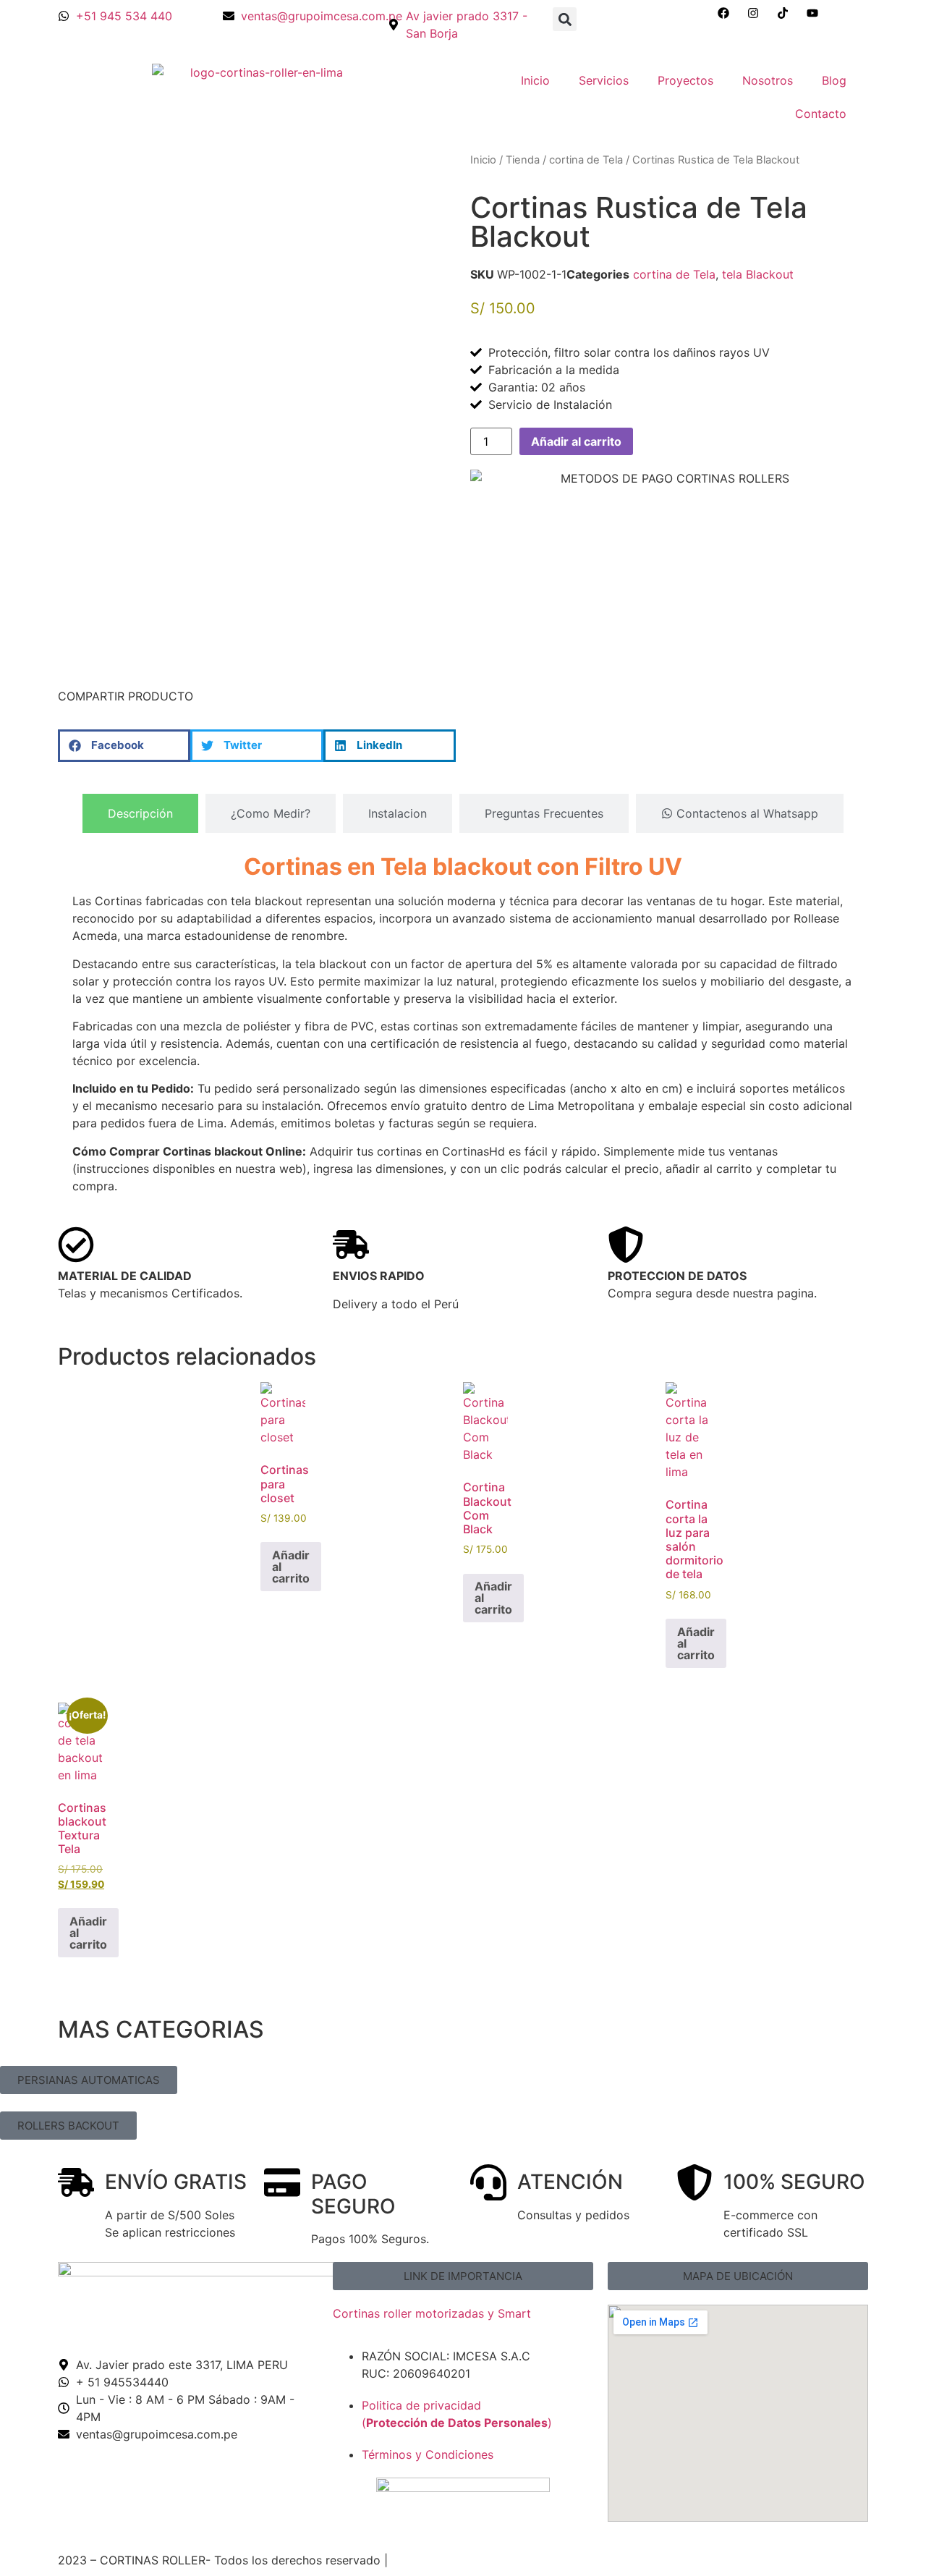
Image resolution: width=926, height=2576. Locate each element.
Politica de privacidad (421, 2405)
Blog (834, 80)
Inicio (535, 80)
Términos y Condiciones (428, 2454)
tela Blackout (758, 274)
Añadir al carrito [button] (291, 1567)
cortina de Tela (586, 160)
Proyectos (685, 80)
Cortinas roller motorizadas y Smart (432, 2313)
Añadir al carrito (576, 441)
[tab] (140, 813)
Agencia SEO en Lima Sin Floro (476, 2560)
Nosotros (768, 80)
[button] (565, 19)
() (457, 2423)
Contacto (821, 114)
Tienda (523, 160)
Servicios (604, 80)
